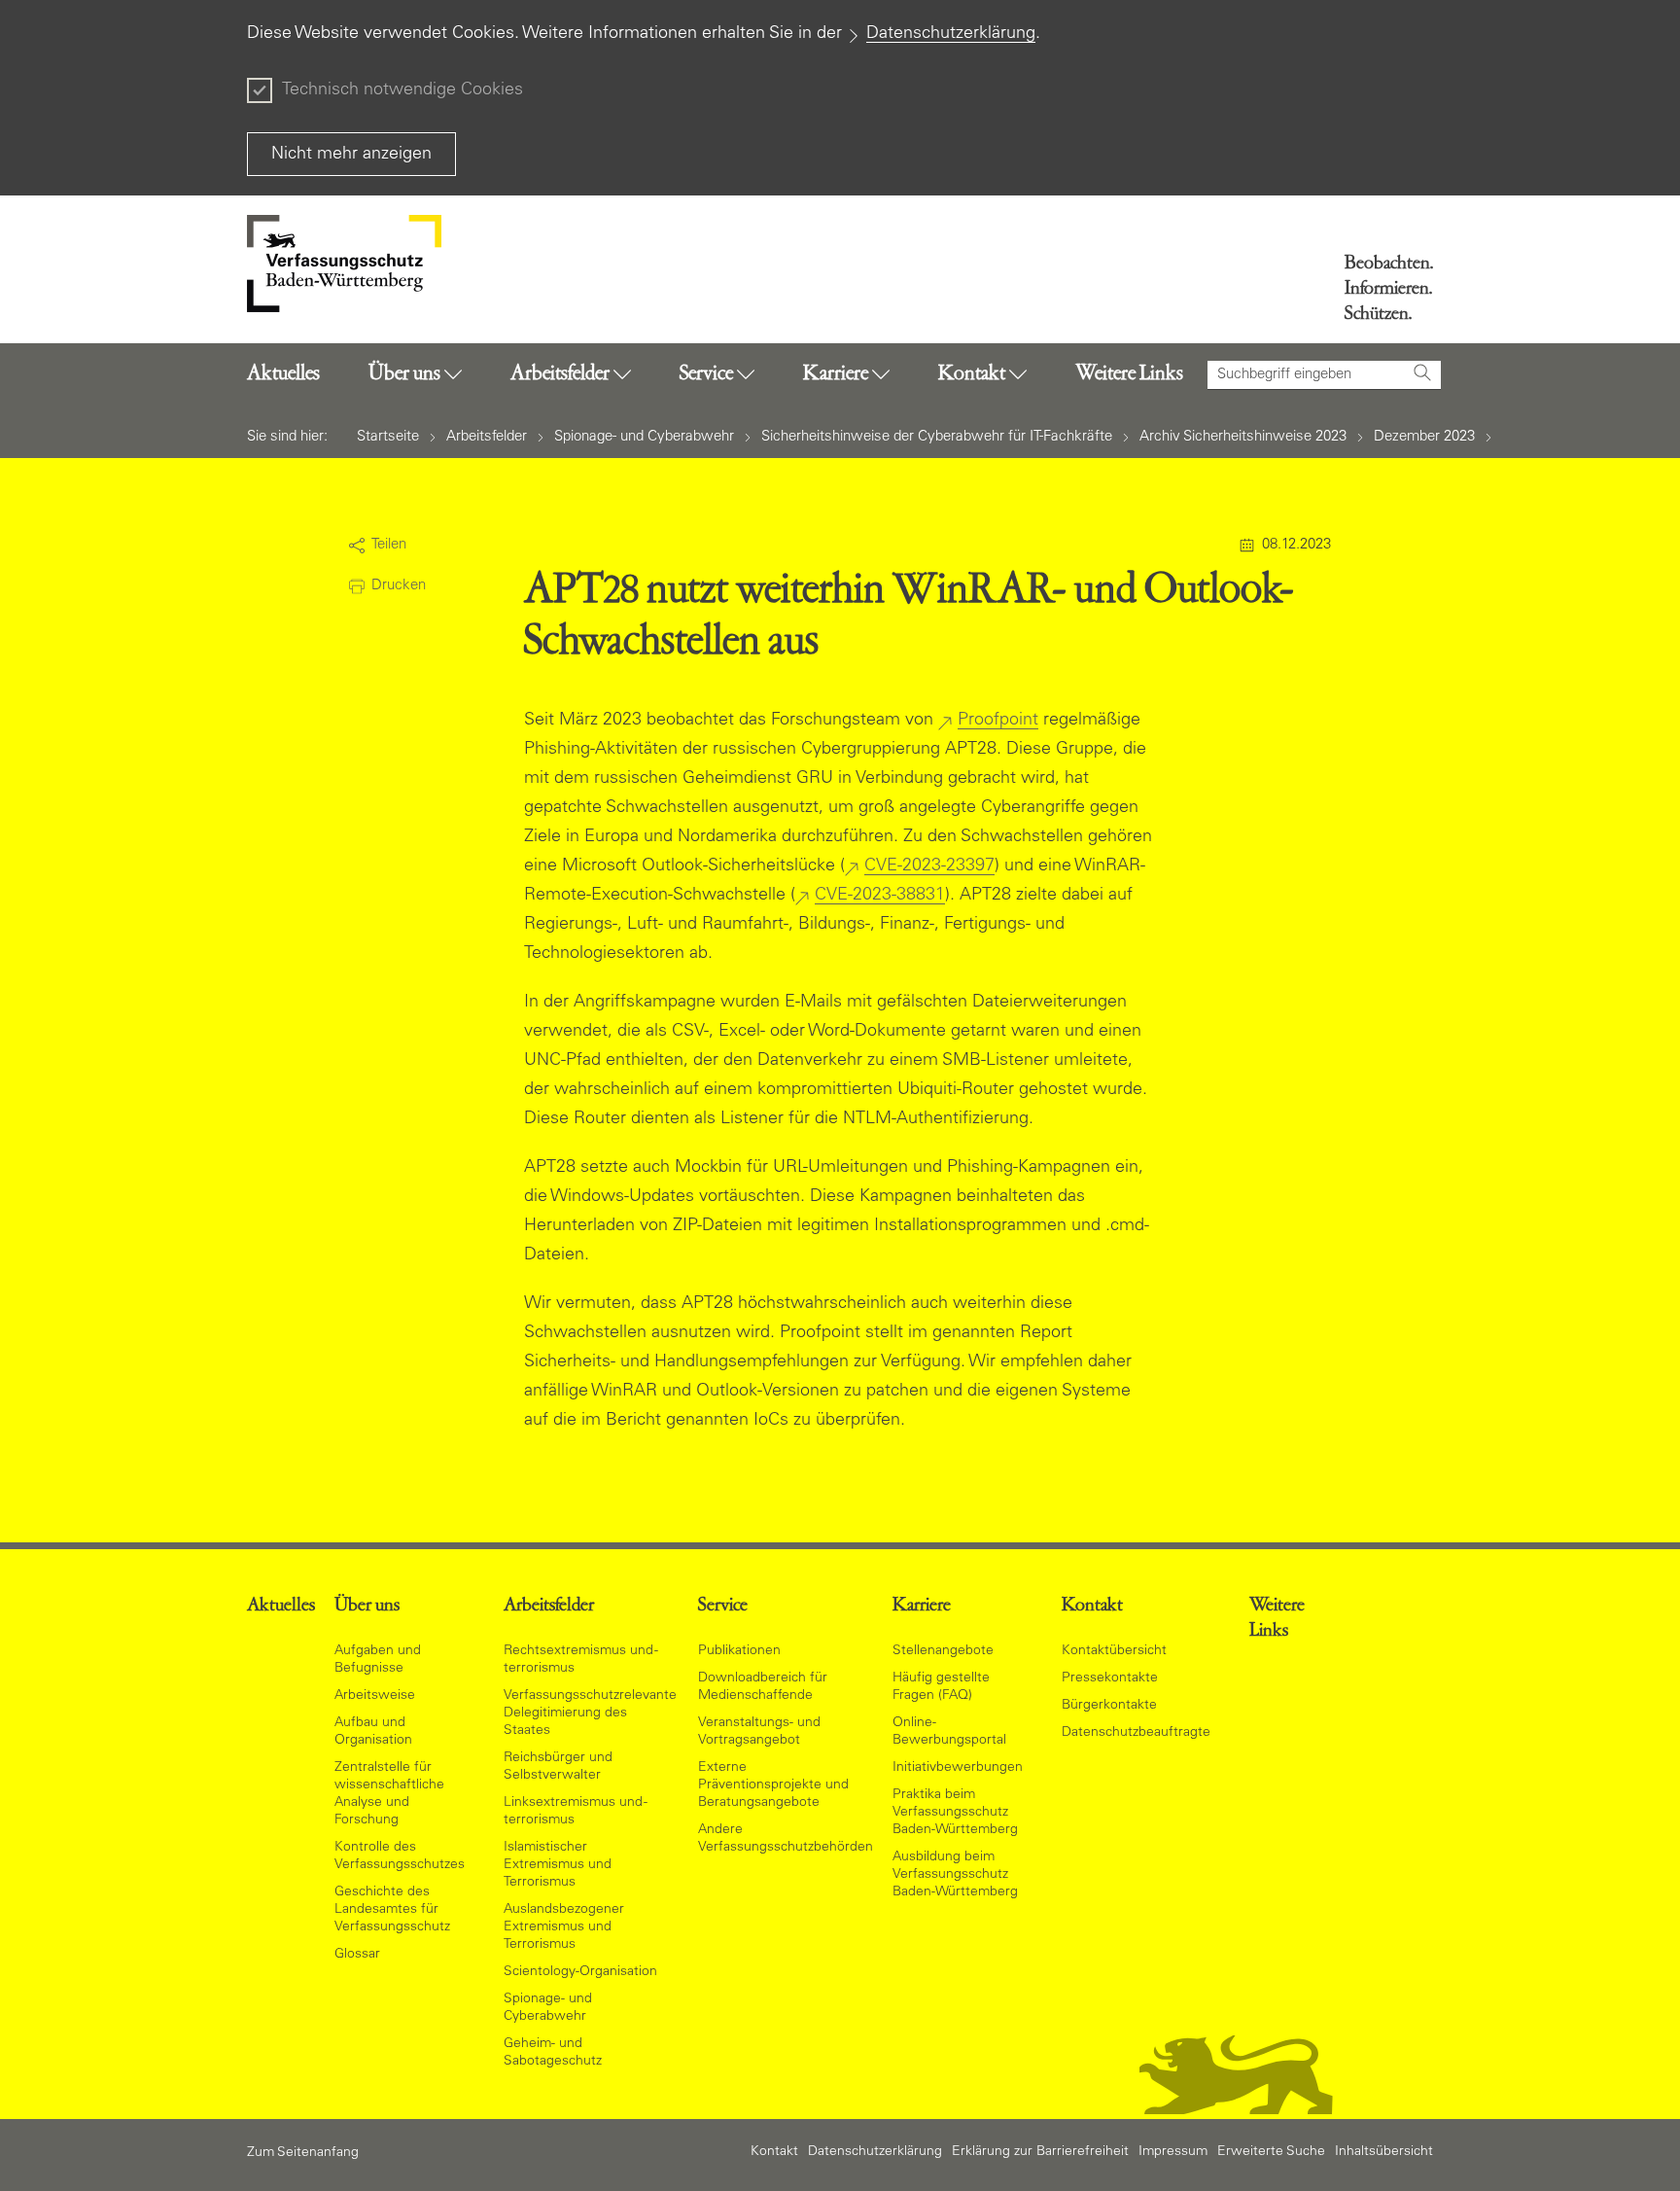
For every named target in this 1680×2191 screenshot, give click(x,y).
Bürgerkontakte (1109, 1706)
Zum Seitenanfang (303, 2153)
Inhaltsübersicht (1384, 2152)
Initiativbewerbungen (958, 1768)
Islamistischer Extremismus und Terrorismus (558, 1865)
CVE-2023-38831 (880, 896)
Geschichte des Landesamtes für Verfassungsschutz (392, 1910)
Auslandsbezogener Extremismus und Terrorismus (564, 1927)
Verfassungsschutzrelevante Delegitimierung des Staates (590, 1714)
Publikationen (739, 1651)
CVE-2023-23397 (929, 866)
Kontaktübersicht (1114, 1651)
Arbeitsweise (375, 1696)
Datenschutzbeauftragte (1136, 1733)
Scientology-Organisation (580, 1972)
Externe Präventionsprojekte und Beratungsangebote (773, 1785)
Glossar (357, 1955)
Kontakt (774, 2152)
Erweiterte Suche (1271, 2152)
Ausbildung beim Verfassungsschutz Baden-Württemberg (955, 1875)
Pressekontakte (1110, 1679)
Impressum (1173, 2152)
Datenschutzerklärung (951, 34)
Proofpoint (998, 721)
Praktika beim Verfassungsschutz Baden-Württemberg (955, 1813)
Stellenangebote (943, 1651)
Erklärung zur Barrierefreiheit (1040, 2152)
